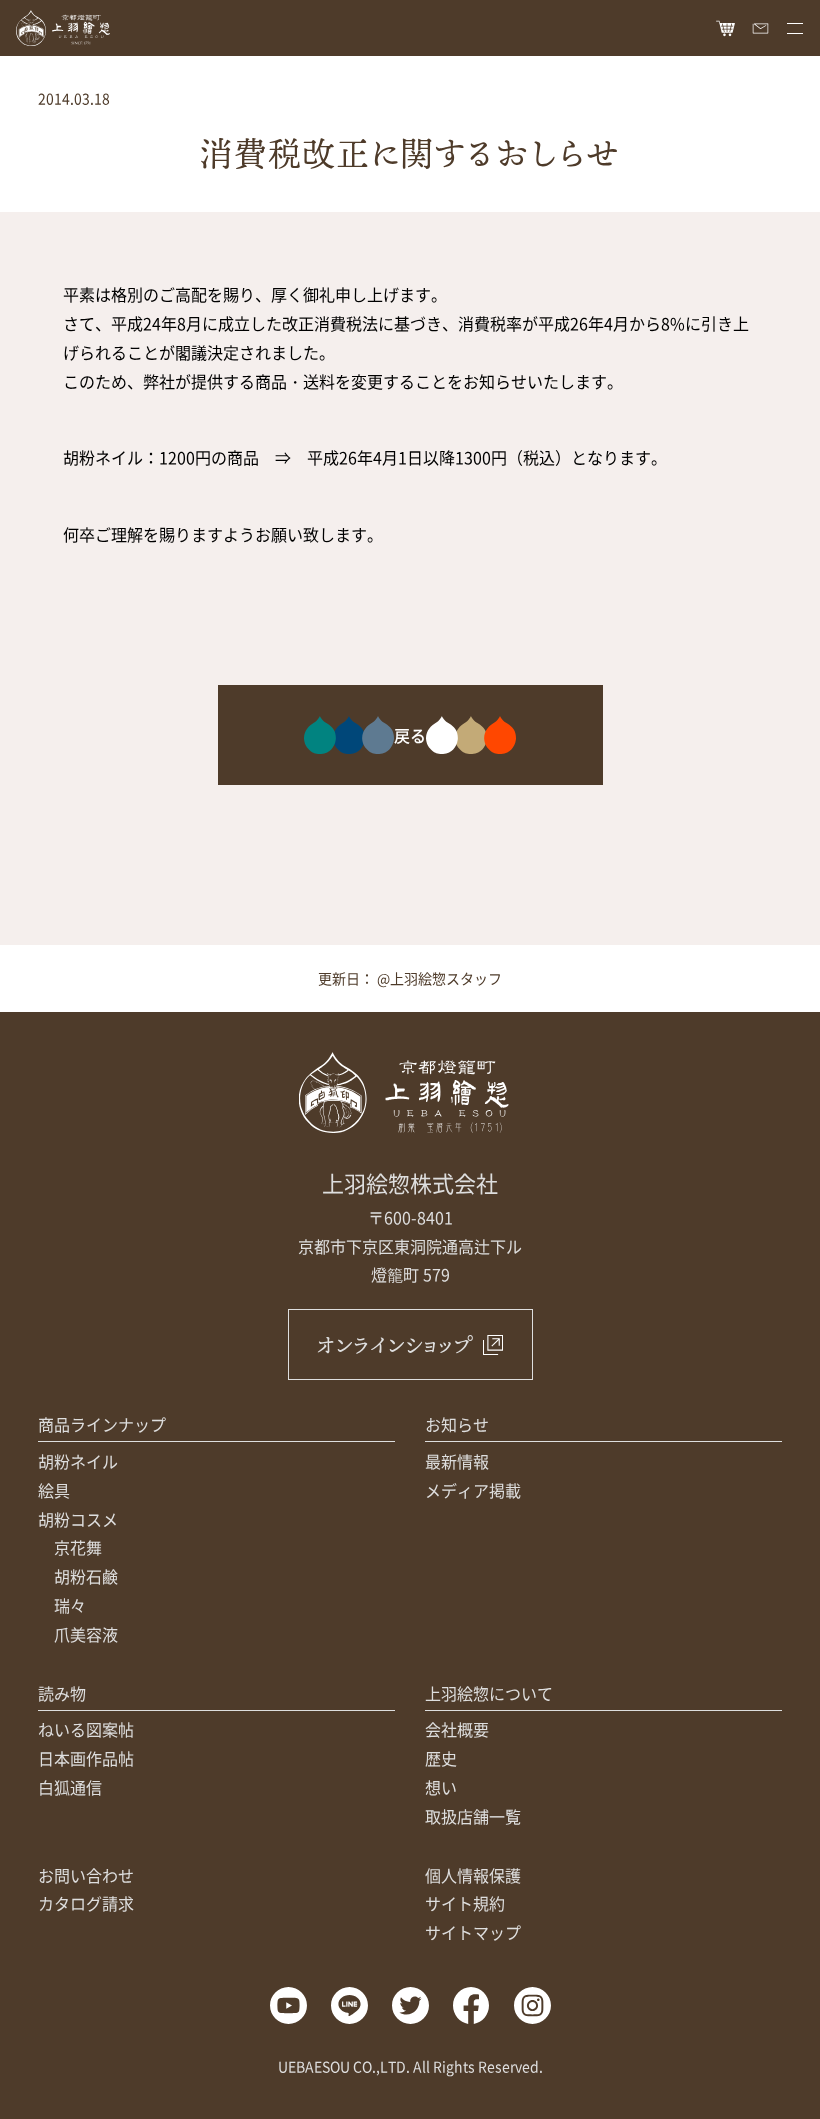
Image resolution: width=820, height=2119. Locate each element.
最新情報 (457, 1461)
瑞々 (70, 1605)
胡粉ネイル (78, 1461)
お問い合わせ (86, 1875)
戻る (410, 735)
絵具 (54, 1490)
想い (441, 1787)
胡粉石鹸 (86, 1576)
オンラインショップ (394, 1344)
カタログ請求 (86, 1903)
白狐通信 (70, 1787)
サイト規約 (465, 1903)
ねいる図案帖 (86, 1729)
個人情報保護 (473, 1875)
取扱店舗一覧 (473, 1816)
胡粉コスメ (78, 1519)
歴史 (441, 1758)
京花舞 (78, 1547)
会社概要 (457, 1729)
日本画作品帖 (86, 1758)
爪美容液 (86, 1634)
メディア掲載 (473, 1490)
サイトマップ (473, 1932)
